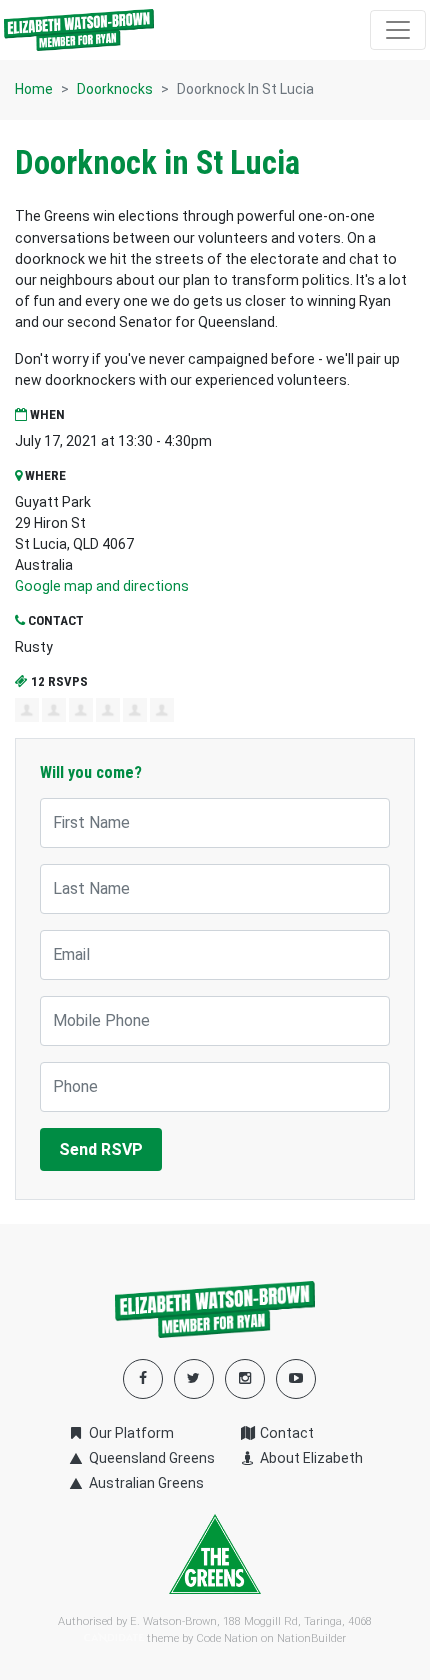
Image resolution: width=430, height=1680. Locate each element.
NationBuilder (311, 1638)
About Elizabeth (310, 1458)
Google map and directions (102, 586)
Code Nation (227, 1638)
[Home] (79, 30)
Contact (285, 1433)
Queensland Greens (150, 1458)
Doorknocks (115, 89)
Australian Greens (144, 1483)
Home (34, 89)
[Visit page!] (296, 1378)
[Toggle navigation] (398, 30)
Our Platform (129, 1433)
